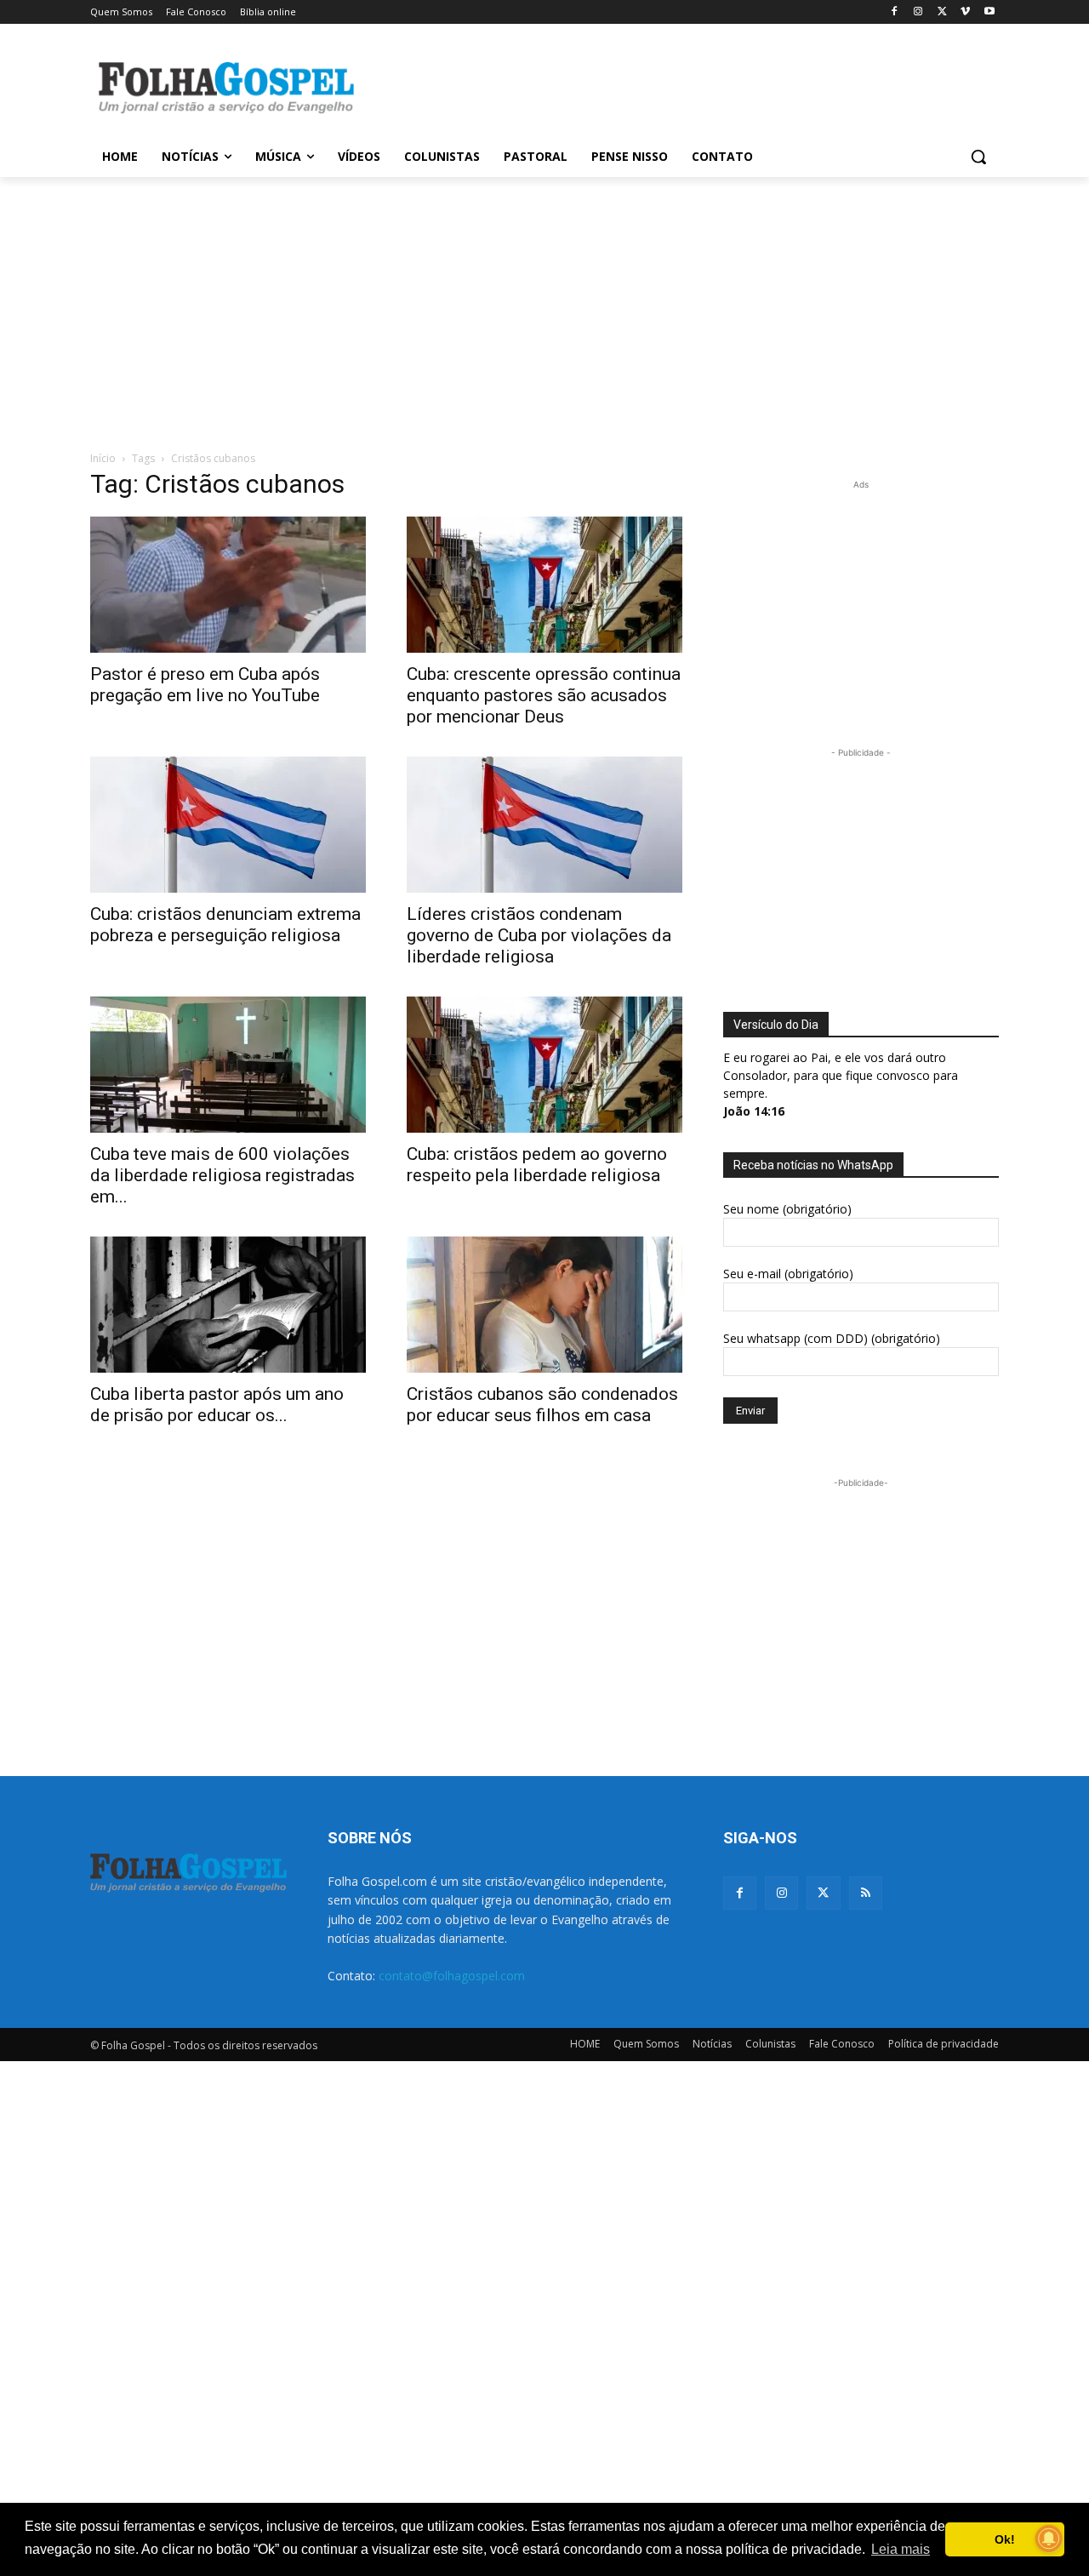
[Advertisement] (672, 86)
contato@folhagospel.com (452, 1976)
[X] (942, 12)
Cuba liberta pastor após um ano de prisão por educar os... (217, 1405)
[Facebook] (895, 12)
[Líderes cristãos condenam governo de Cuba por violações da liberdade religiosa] (544, 825)
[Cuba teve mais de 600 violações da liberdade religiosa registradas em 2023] (228, 1065)
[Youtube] (989, 12)
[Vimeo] (965, 12)
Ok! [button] (1005, 2539)
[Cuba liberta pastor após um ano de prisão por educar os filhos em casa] (228, 1305)
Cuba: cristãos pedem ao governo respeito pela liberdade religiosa (537, 1165)
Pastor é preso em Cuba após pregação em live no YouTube (205, 685)
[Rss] (866, 1893)
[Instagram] (918, 12)
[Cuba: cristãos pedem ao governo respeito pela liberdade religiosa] (544, 1065)
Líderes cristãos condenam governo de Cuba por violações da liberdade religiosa (539, 935)
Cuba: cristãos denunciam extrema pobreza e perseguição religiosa (225, 925)
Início (103, 458)
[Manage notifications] (1049, 2539)
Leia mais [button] (901, 2549)
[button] (978, 157)
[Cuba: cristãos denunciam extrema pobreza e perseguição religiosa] (228, 825)
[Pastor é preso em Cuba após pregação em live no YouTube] (228, 585)
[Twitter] (823, 1893)
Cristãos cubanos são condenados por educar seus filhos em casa (542, 1405)
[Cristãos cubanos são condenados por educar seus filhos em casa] (544, 1305)
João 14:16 (754, 1111)
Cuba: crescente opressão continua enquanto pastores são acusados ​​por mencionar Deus (544, 695)
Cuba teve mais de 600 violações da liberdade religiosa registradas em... (222, 1175)
